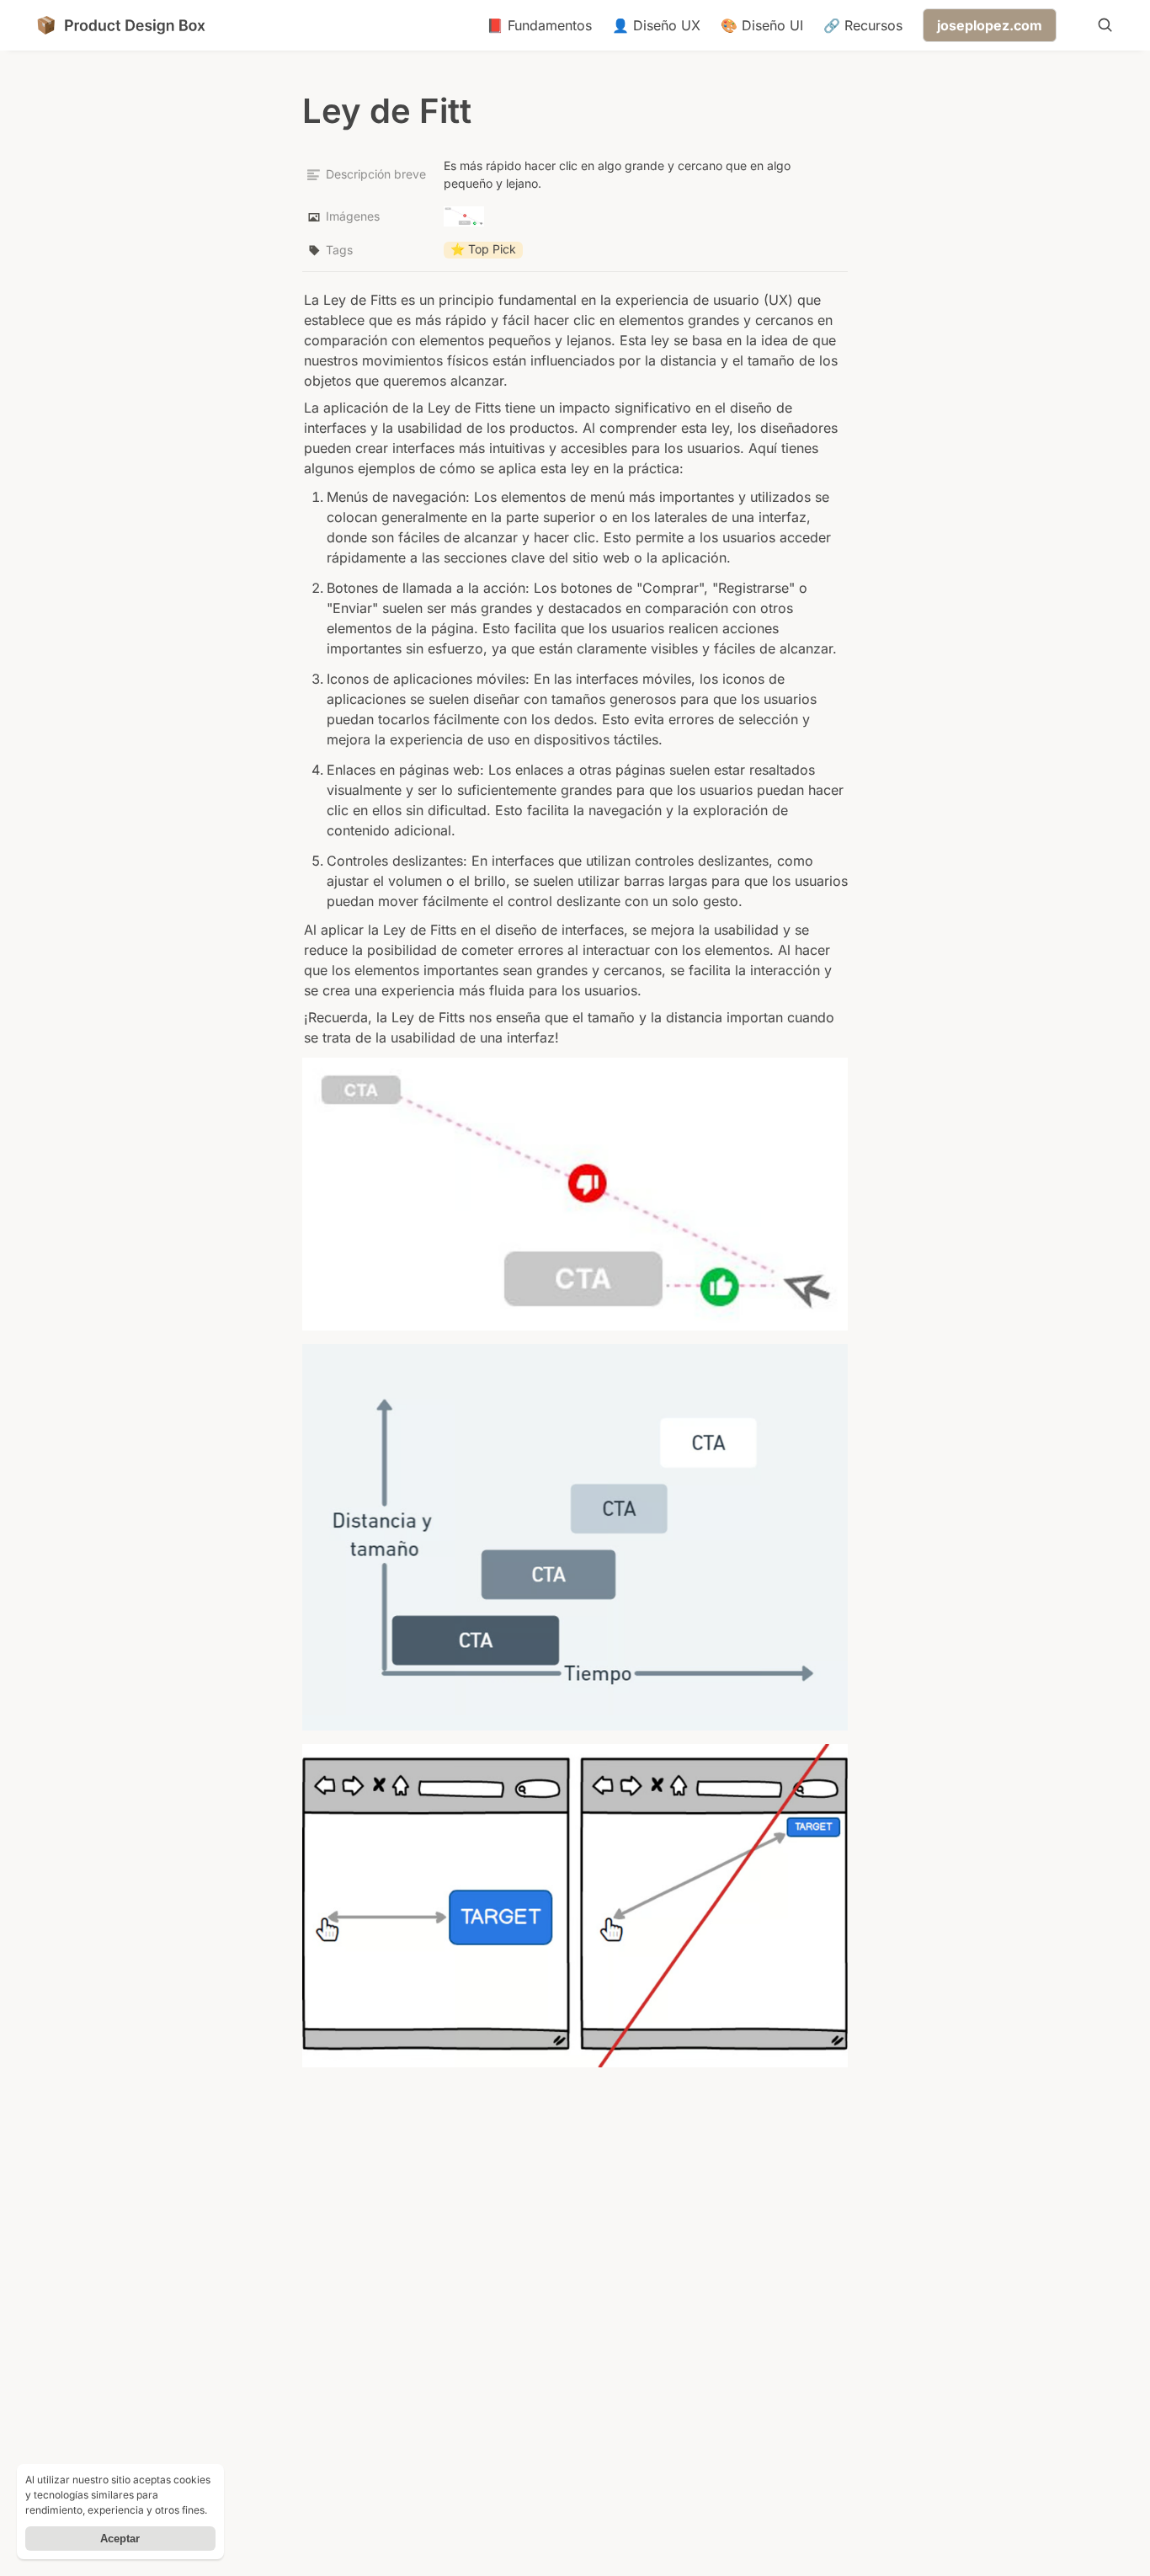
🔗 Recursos (863, 25)
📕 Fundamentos (539, 25)
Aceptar (120, 2539)
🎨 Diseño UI (762, 25)
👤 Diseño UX (656, 25)
